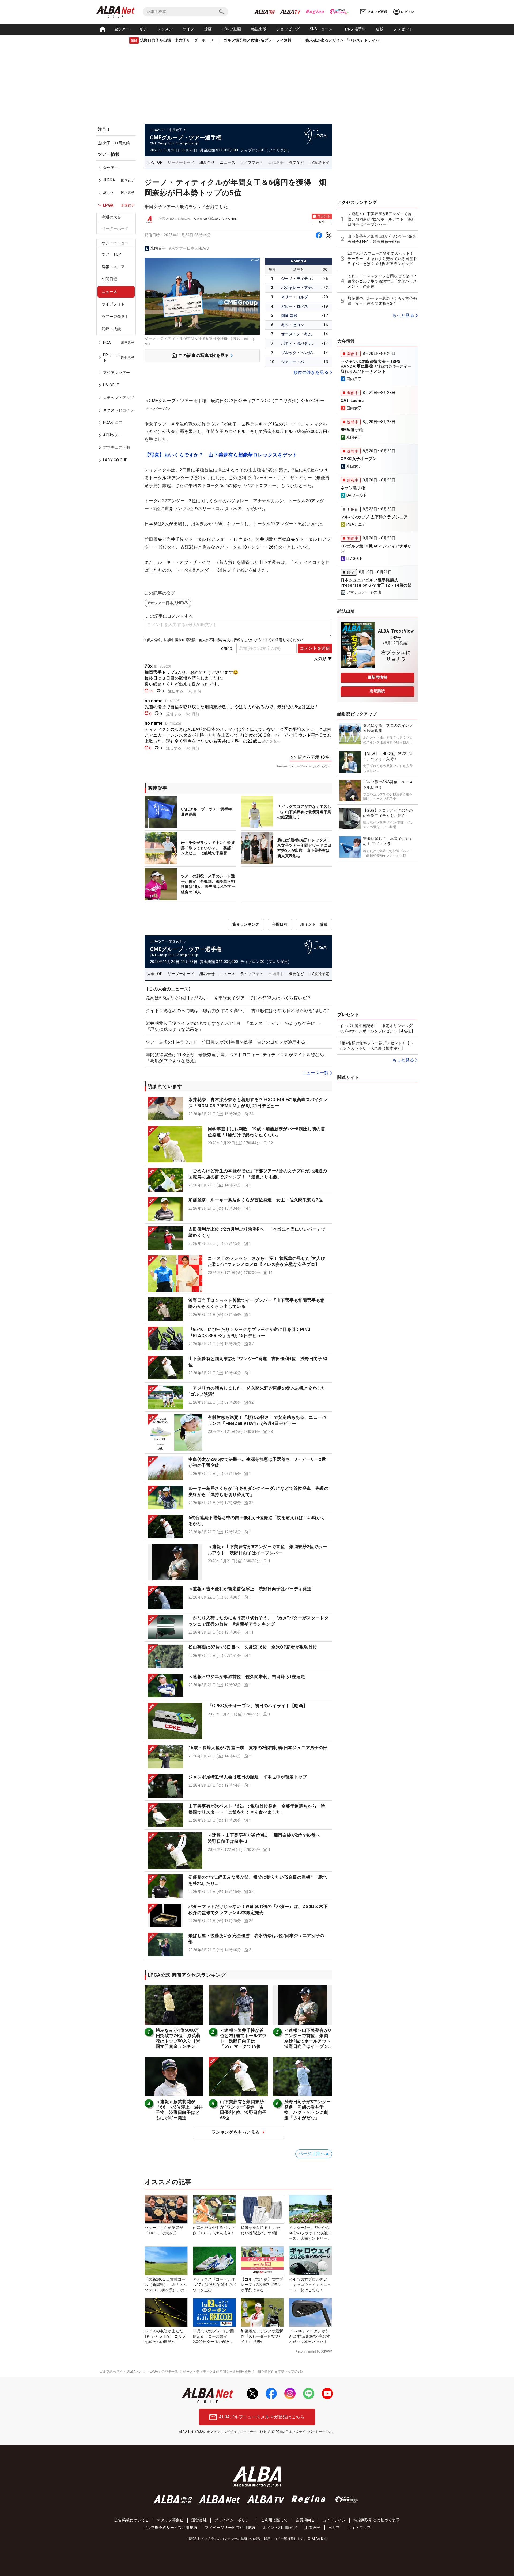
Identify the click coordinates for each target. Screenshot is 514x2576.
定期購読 (377, 691)
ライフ (188, 29)
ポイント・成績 (314, 924)
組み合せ (207, 162)
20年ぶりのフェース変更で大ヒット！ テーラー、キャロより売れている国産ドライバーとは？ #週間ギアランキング (382, 259)
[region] (118, 311)
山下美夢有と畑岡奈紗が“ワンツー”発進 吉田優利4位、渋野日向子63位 (243, 2110)
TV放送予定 (319, 162)
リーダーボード (115, 228)
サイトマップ (359, 2528)
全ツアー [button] (122, 29)
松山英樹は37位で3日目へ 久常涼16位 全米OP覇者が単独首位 (253, 1647)
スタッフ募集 (168, 2520)
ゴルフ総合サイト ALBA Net (121, 2372)
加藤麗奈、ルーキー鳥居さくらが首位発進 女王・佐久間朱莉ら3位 (256, 1200)
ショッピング (288, 29)
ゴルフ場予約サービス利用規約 (170, 2528)
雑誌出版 (259, 29)
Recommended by (308, 2351)
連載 (379, 29)
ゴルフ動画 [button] (232, 29)
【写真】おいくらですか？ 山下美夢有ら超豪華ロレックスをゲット (221, 455)
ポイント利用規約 (278, 2528)
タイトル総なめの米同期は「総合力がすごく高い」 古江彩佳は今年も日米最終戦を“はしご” (237, 1011)
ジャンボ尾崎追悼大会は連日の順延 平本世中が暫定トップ (248, 1777)
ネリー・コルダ (295, 297)
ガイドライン (334, 2520)
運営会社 (199, 2520)
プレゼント (403, 29)
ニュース (109, 292)
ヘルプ (334, 2528)
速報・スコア (113, 267)
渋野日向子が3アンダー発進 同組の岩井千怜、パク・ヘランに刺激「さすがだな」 (307, 2110)
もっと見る (403, 315)
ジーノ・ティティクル (299, 279)
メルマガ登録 (377, 12)
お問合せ (313, 2528)
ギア (143, 29)
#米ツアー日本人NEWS (189, 248)
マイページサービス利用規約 (230, 2528)
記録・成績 (111, 329)
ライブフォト (113, 304)
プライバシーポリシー (234, 2520)
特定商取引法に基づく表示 (377, 2520)
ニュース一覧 (315, 1073)
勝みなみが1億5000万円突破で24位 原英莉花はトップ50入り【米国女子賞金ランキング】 (178, 2041)
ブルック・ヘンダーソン (299, 353)
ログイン (407, 12)
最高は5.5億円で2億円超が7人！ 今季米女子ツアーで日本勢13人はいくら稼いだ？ (228, 998)
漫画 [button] (208, 29)
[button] (238, 1109)
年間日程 (109, 279)
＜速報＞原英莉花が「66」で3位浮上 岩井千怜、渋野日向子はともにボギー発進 (179, 2110)
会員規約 (303, 2520)
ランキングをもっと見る (236, 2132)
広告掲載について (130, 2520)
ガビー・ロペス (295, 306)
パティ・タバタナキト (299, 343)
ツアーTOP (111, 254)
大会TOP (155, 162)
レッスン (165, 29)
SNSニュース (321, 29)
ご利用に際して (274, 2520)
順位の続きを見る (311, 372)
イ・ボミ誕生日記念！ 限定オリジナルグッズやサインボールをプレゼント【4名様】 (377, 1028)
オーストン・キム (296, 334)
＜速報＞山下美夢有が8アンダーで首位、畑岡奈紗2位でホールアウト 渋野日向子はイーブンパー (310, 2041)
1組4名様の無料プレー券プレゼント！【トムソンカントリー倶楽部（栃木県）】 (376, 1046)
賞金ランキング (246, 924)
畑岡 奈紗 (289, 315)
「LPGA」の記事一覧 (162, 2372)
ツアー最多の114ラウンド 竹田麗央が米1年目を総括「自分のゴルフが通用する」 (228, 1042)
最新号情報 (377, 677)
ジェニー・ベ (293, 362)
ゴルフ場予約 (354, 29)
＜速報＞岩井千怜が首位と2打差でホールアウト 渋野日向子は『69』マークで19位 (243, 2038)
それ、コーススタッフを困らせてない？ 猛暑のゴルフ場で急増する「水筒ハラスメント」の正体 (382, 281)
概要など (296, 162)
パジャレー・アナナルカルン (299, 288)
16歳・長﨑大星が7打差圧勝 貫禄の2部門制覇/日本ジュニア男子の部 (258, 1748)
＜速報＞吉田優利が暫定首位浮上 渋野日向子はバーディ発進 (250, 1589)
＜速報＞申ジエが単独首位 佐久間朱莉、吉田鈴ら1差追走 (247, 1677)
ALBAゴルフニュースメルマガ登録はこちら (262, 2417)
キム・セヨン (293, 325)
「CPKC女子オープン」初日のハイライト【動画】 (258, 1706)
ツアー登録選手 (115, 317)
